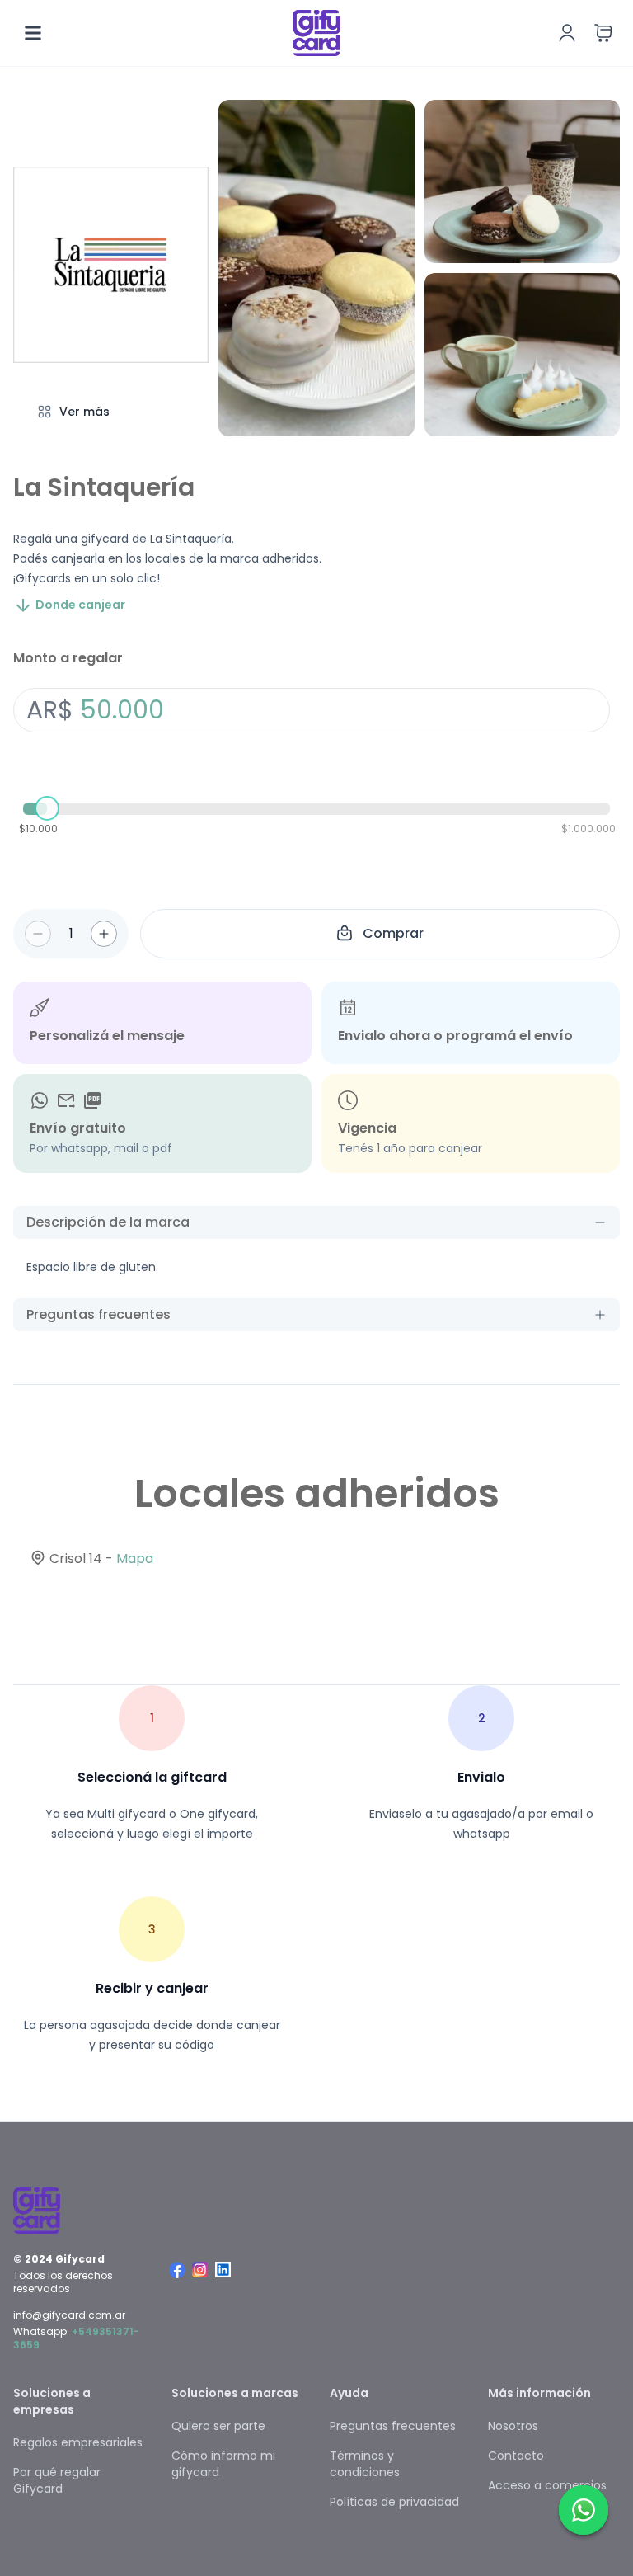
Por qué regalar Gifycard (57, 2480)
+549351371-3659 (76, 2338)
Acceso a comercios (547, 2485)
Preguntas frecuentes (393, 2426)
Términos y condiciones (365, 2464)
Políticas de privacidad (394, 2502)
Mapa (135, 1559)
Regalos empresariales (78, 2442)
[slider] (47, 808)
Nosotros (513, 2426)
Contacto (516, 2456)
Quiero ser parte (218, 2426)
